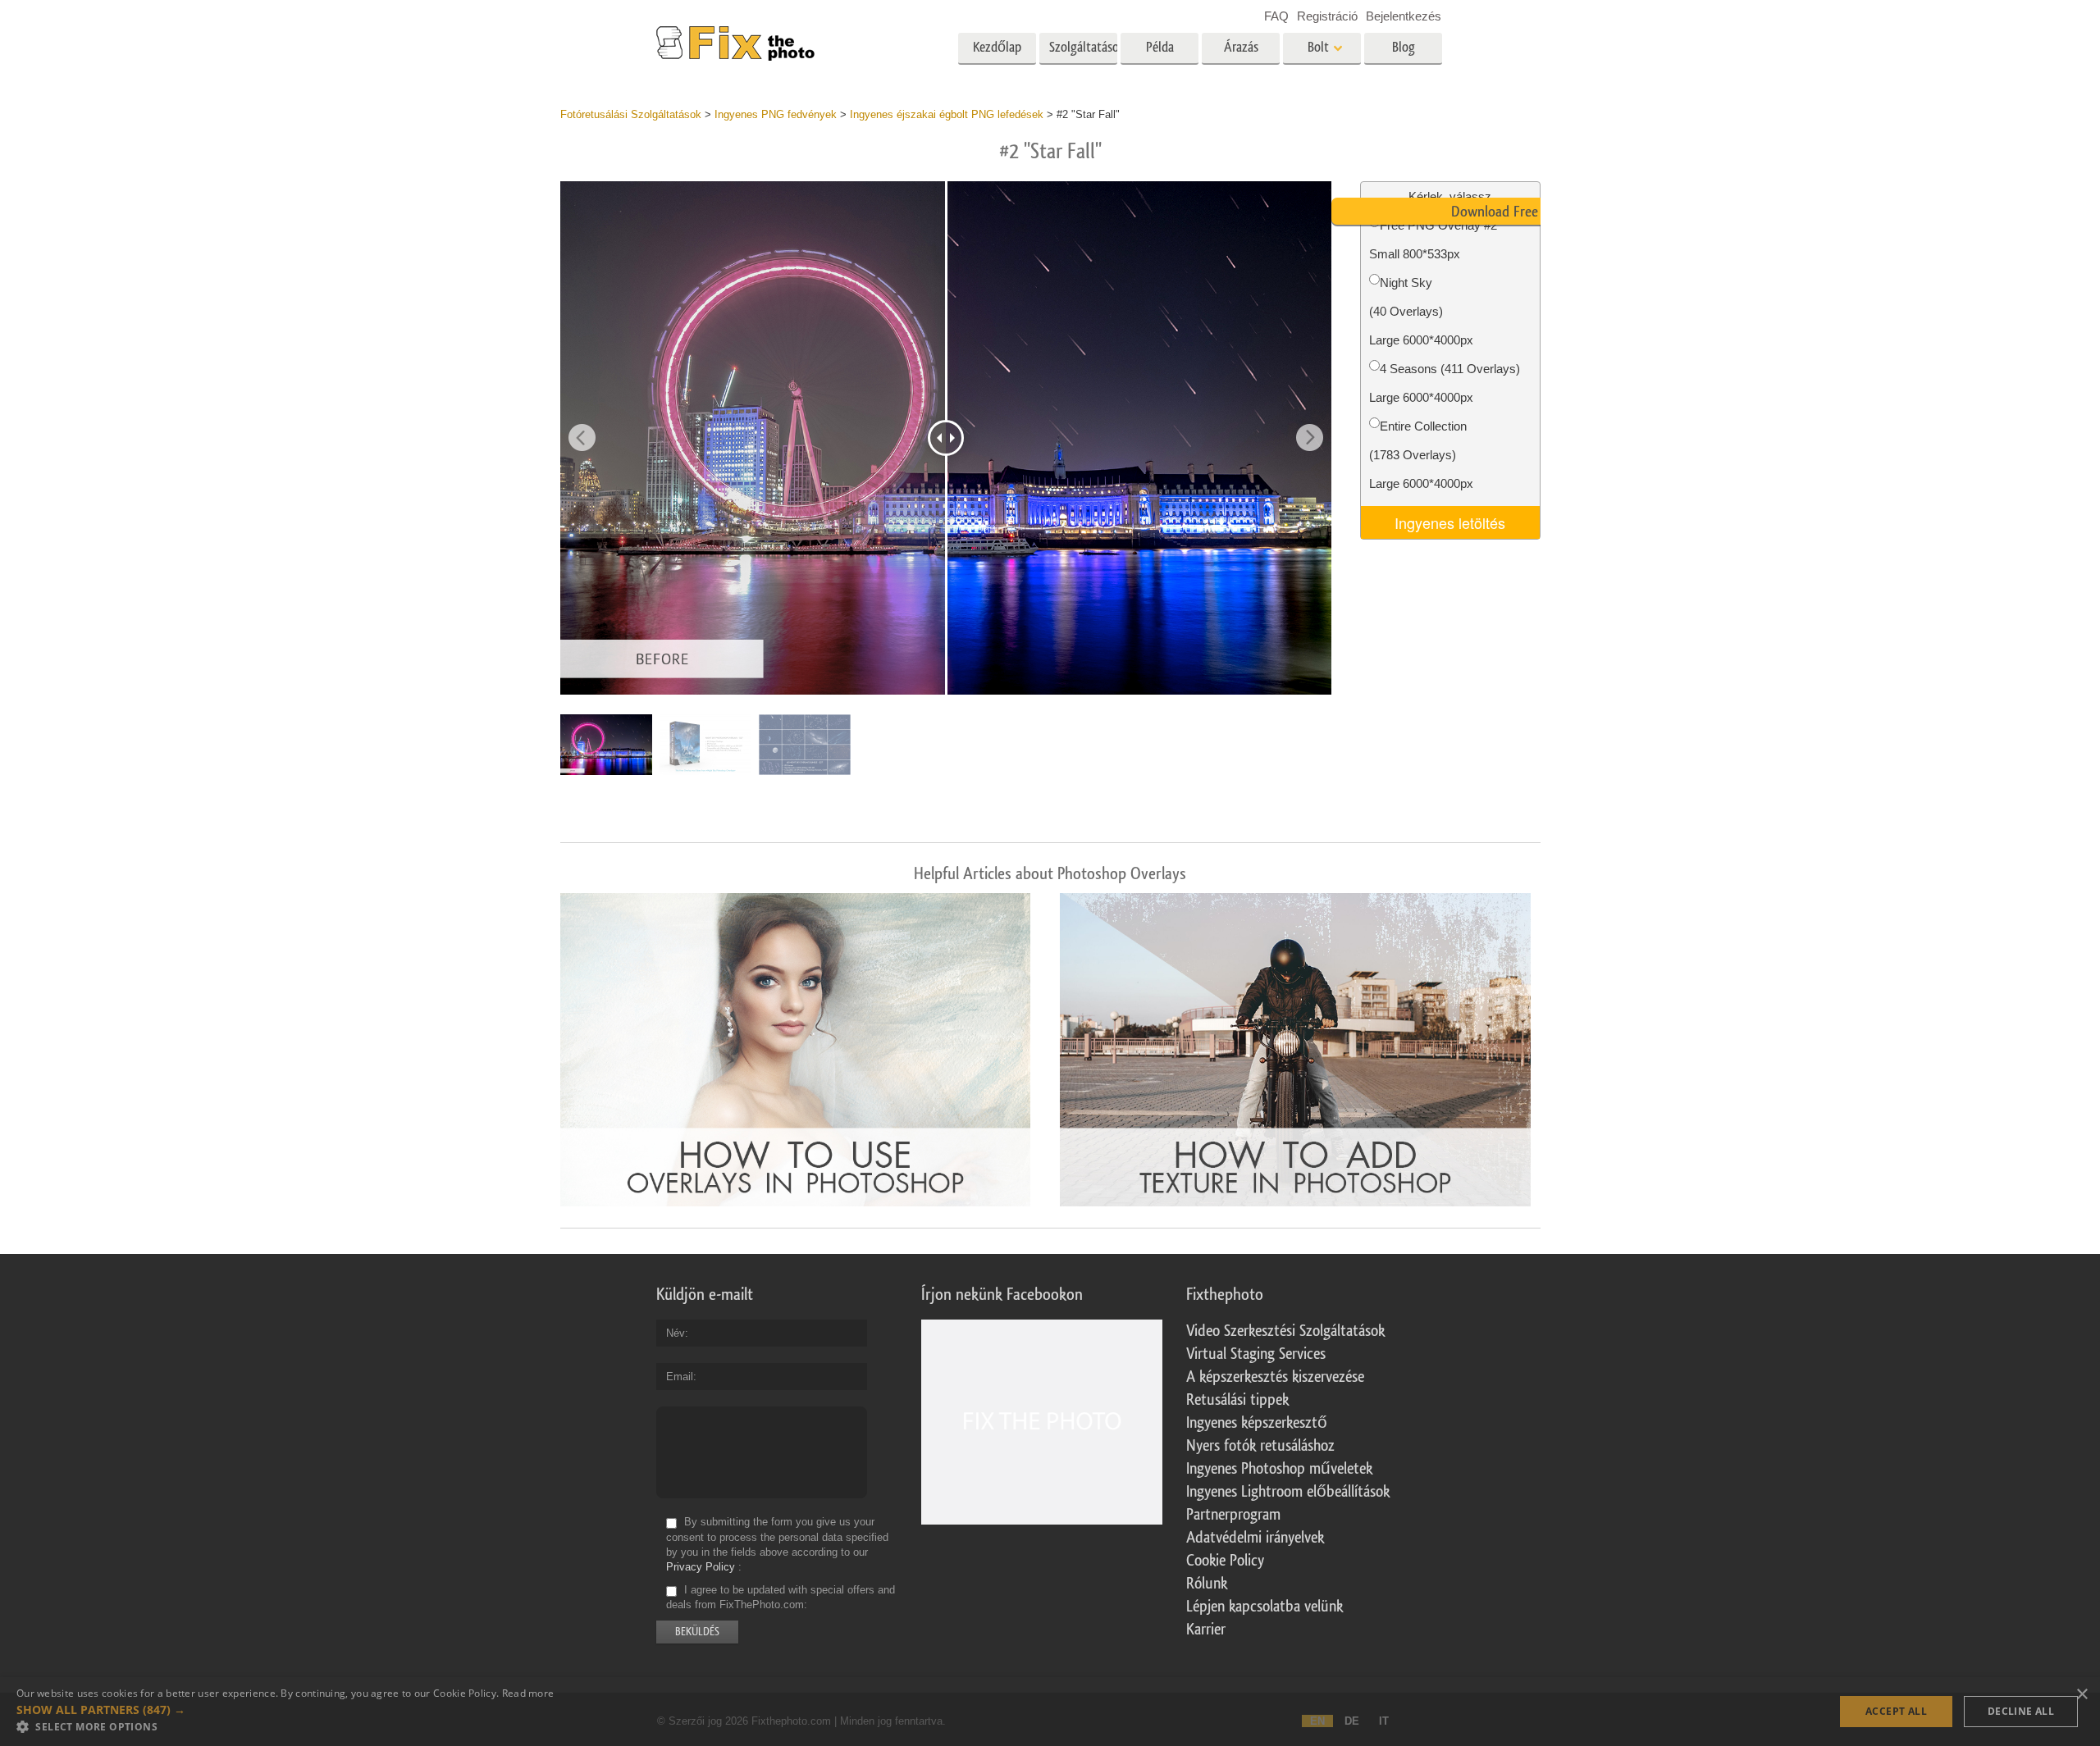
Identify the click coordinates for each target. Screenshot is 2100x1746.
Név (676, 1333)
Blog (1404, 47)
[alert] (1050, 1712)
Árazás (1241, 47)
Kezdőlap (997, 47)
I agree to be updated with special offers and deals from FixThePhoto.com (781, 1597)
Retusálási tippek (1237, 1400)
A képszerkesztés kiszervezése (1275, 1377)
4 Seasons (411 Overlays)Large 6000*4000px (1445, 383)
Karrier (1206, 1630)
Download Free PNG (1509, 212)
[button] (285, 1710)
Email (680, 1377)
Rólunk (1207, 1584)
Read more (528, 1693)
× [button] (2082, 1695)
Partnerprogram (1233, 1515)
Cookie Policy (1225, 1561)
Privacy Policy (701, 1567)
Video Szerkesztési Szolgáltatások (1285, 1331)
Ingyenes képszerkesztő (1257, 1423)
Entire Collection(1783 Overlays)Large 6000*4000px (1421, 455)
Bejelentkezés (1404, 16)
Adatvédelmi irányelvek (1255, 1538)
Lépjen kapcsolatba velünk (1265, 1607)
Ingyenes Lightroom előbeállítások (1288, 1492)
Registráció (1327, 16)
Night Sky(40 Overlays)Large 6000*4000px (1421, 311)
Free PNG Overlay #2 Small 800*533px (1433, 239)
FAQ (1276, 16)
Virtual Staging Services (1256, 1354)
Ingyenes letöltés (1450, 522)
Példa (1160, 47)
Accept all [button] (1896, 1711)
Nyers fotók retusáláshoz (1260, 1446)
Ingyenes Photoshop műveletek (1279, 1469)
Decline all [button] (2021, 1711)
